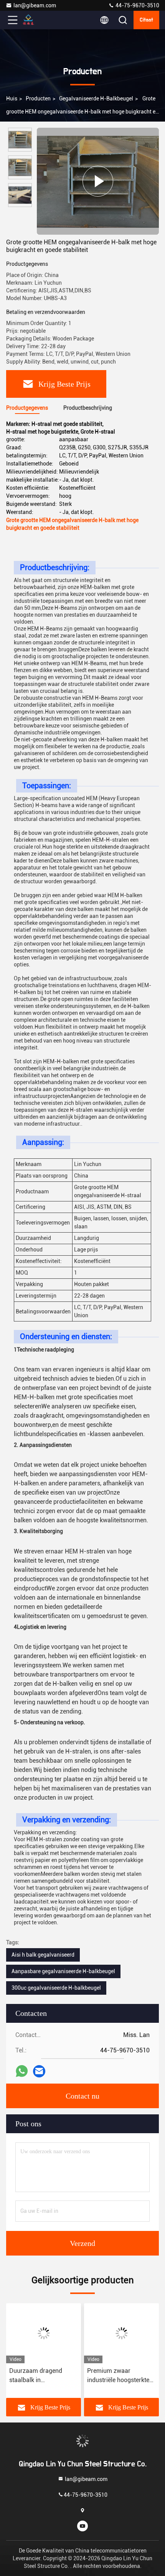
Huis (12, 98)
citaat (146, 20)
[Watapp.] (22, 2071)
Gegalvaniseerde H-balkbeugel (96, 98)
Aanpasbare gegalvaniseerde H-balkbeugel (63, 1971)
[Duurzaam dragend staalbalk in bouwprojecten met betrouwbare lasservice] (44, 2333)
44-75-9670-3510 (137, 5)
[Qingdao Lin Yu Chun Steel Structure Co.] (38, 20)
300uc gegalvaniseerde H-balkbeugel (56, 1988)
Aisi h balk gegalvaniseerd (43, 1955)
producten (38, 98)
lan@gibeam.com (35, 5)
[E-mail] (39, 2071)
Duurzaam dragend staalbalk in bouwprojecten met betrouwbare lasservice (41, 2376)
